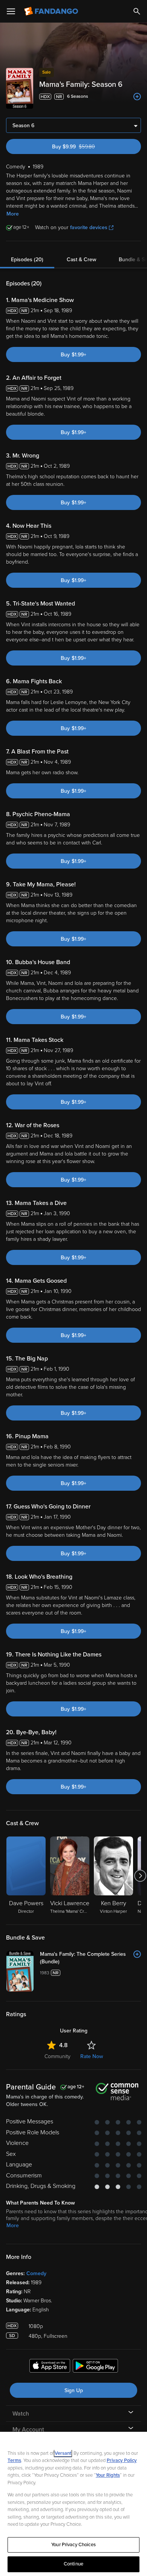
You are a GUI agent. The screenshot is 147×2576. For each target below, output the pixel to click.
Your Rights (108, 2475)
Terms (14, 2460)
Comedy (36, 2273)
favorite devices (89, 227)
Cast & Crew (81, 260)
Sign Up (74, 2390)
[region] (73, 2504)
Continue (73, 2564)
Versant (63, 2453)
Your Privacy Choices (73, 2545)
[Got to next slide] (140, 1876)
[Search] (137, 11)
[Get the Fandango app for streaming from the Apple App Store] (50, 2367)
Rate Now (92, 2056)
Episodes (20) (27, 260)
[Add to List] (137, 97)
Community (57, 2056)
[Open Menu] (11, 11)
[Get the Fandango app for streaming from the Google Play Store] (95, 2367)
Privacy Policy (122, 2460)
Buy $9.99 (87, 147)
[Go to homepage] (52, 11)
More (13, 214)
